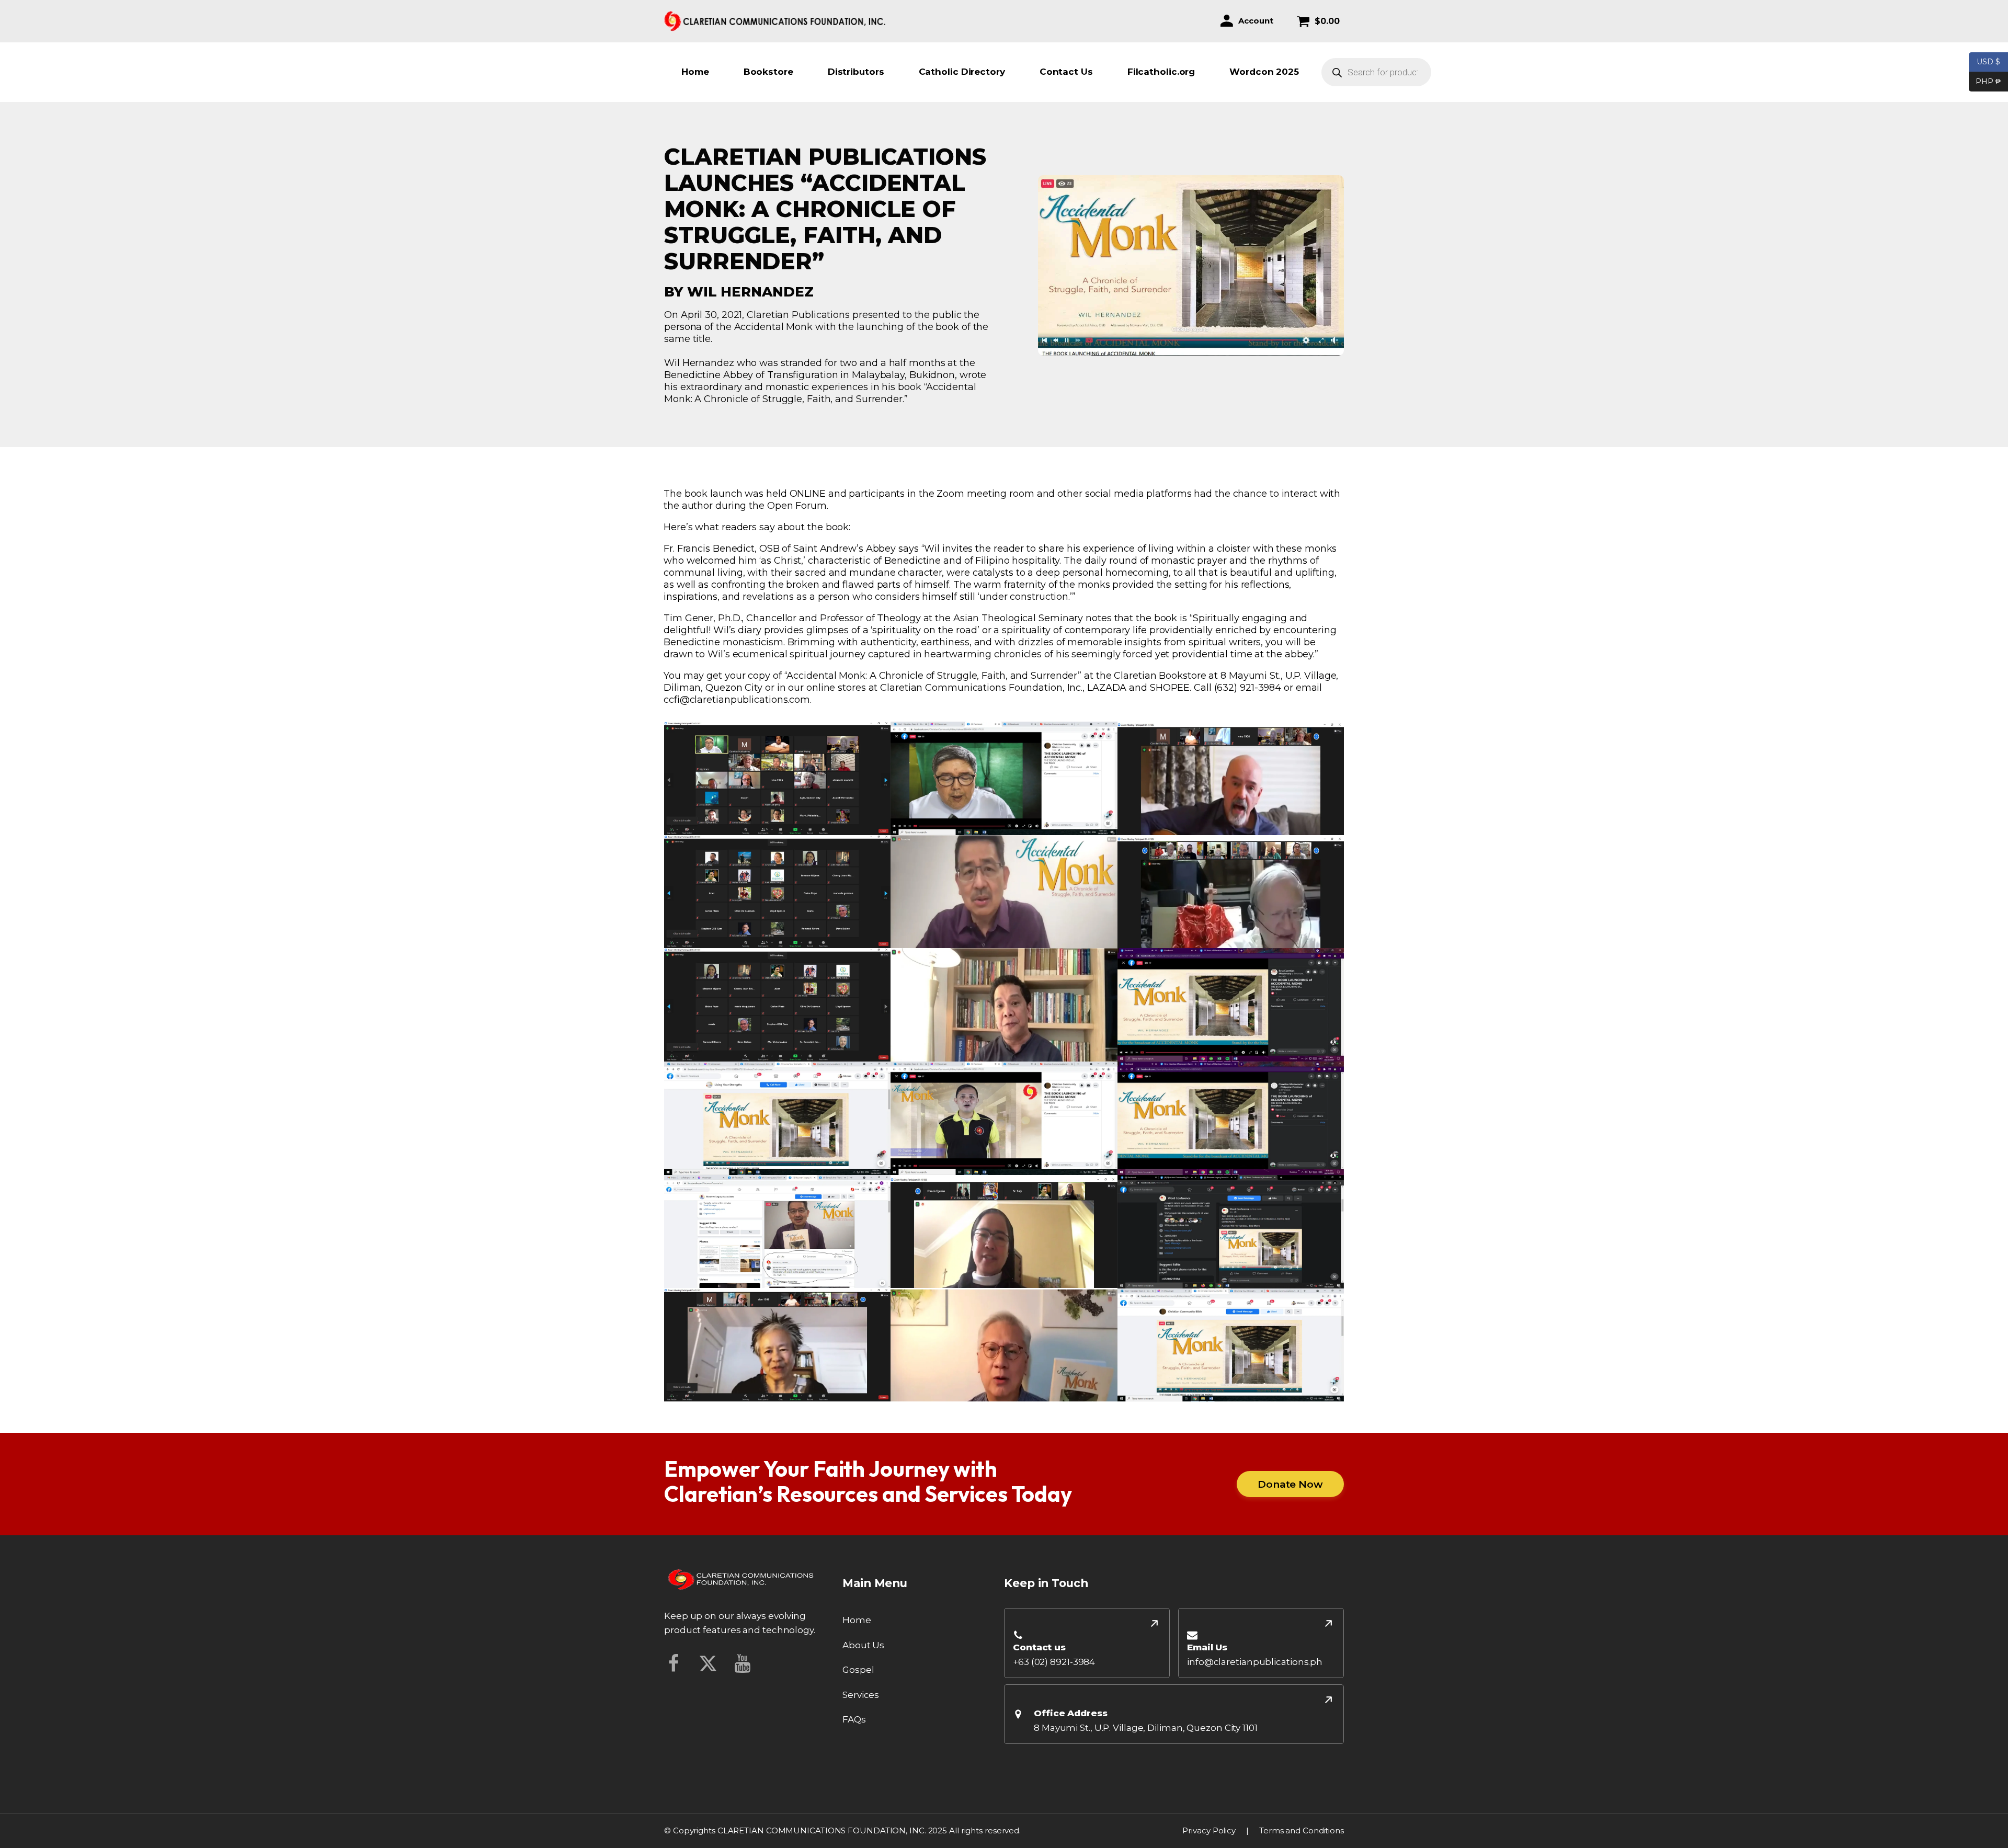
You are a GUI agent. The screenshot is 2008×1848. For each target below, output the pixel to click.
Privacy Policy (1209, 1830)
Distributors (856, 72)
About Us (863, 1645)
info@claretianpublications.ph (1255, 1662)
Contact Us (1066, 72)
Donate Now (1290, 1484)
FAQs (854, 1719)
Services (861, 1695)
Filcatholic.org (1161, 72)
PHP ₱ (1985, 81)
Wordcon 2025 (1264, 72)
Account (1256, 21)
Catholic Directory (962, 72)
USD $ (1988, 61)
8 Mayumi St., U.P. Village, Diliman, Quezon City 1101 (1146, 1728)
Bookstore (768, 72)
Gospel (858, 1670)
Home (695, 72)
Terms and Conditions (1302, 1830)
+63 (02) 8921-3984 (1054, 1662)
